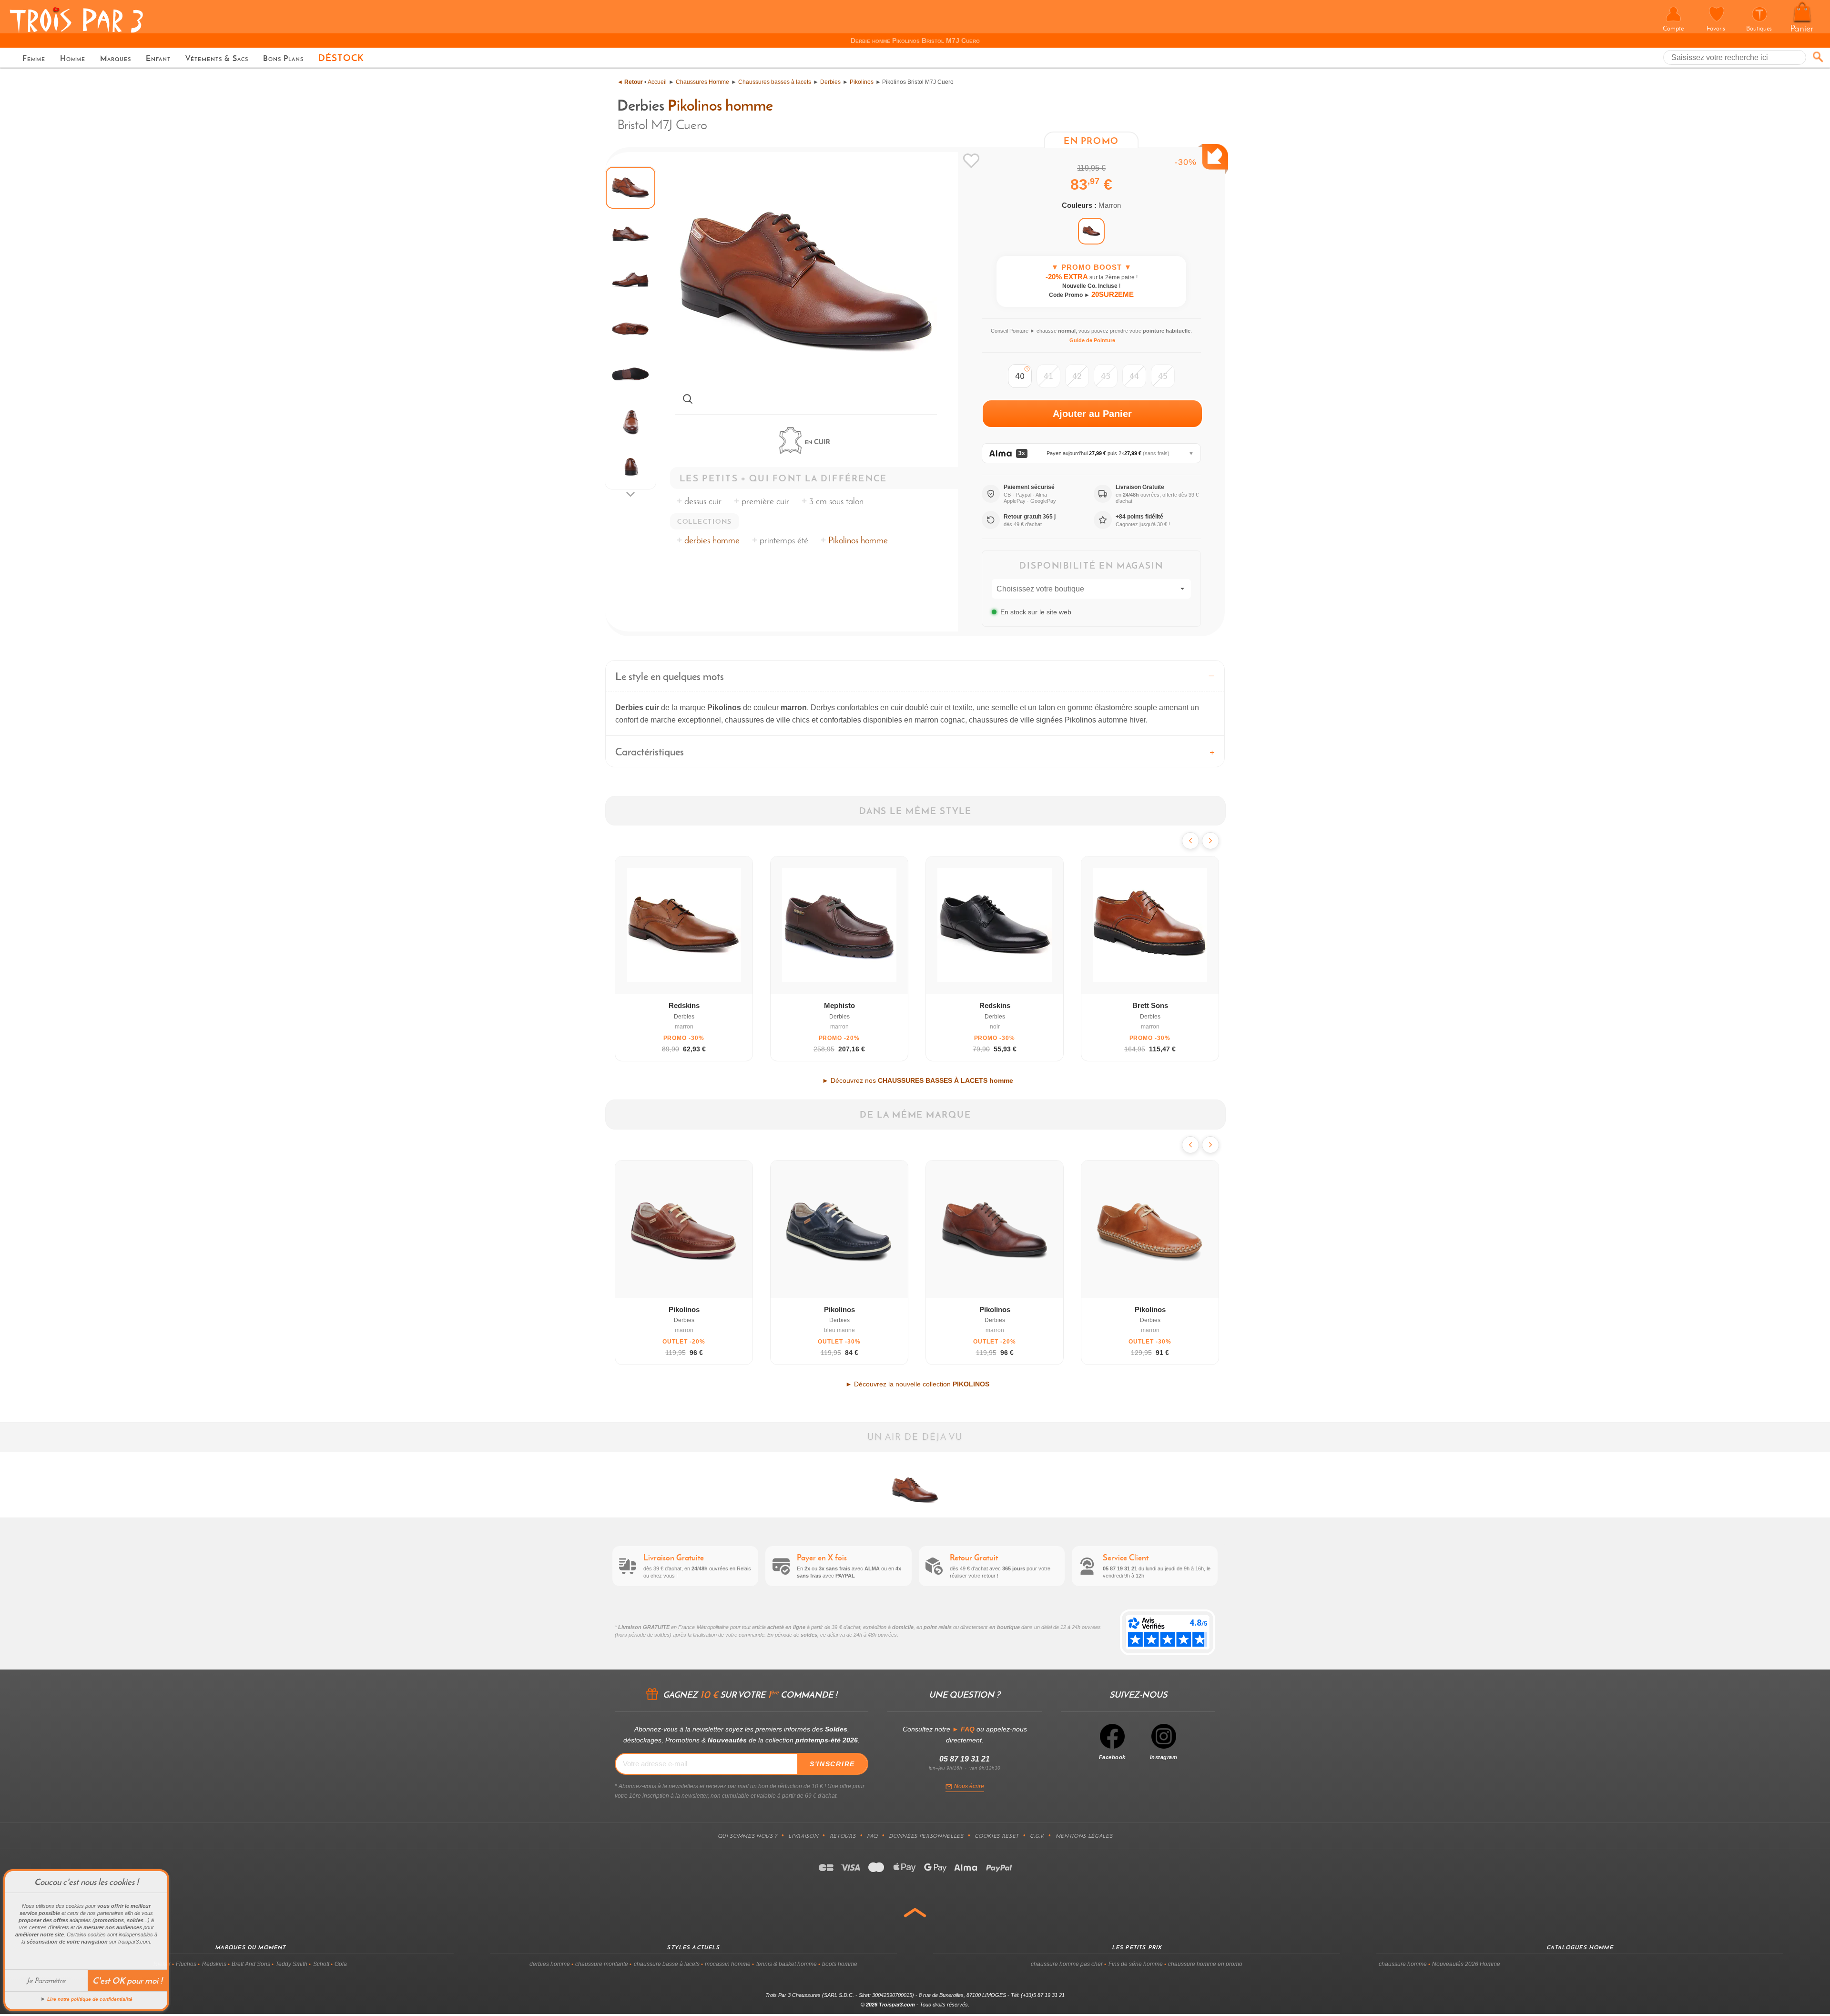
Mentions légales (1084, 1836)
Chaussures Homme (702, 82)
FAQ (872, 1836)
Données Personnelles (926, 1836)
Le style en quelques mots (670, 676)
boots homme (840, 1964)
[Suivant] (1210, 841)
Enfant (158, 58)
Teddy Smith (291, 1964)
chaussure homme (1403, 1964)
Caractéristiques (650, 752)
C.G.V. (1037, 1836)
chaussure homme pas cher (1067, 1964)
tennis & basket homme (787, 1964)
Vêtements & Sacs (217, 58)
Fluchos (186, 1964)
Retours (843, 1836)
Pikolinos (862, 82)
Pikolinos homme (720, 105)
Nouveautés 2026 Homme (1466, 1964)
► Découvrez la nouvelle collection (917, 1384)
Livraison (803, 1836)
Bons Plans (283, 58)
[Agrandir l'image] (688, 399)
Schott (321, 1964)
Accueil (657, 82)
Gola (341, 1964)
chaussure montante (602, 1964)
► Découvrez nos (918, 1080)
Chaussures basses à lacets (775, 82)
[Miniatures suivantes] (630, 494)
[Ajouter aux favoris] (971, 161)
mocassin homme (728, 1964)
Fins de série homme (1136, 1964)
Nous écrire (969, 1786)
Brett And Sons (251, 1964)
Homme (73, 58)
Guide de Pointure (1092, 340)
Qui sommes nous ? (747, 1836)
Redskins (214, 1964)
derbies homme (712, 540)
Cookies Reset (997, 1836)
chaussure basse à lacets (667, 1964)
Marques (116, 58)
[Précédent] (1190, 841)
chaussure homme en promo (1205, 1964)
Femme (34, 58)
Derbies (830, 82)
